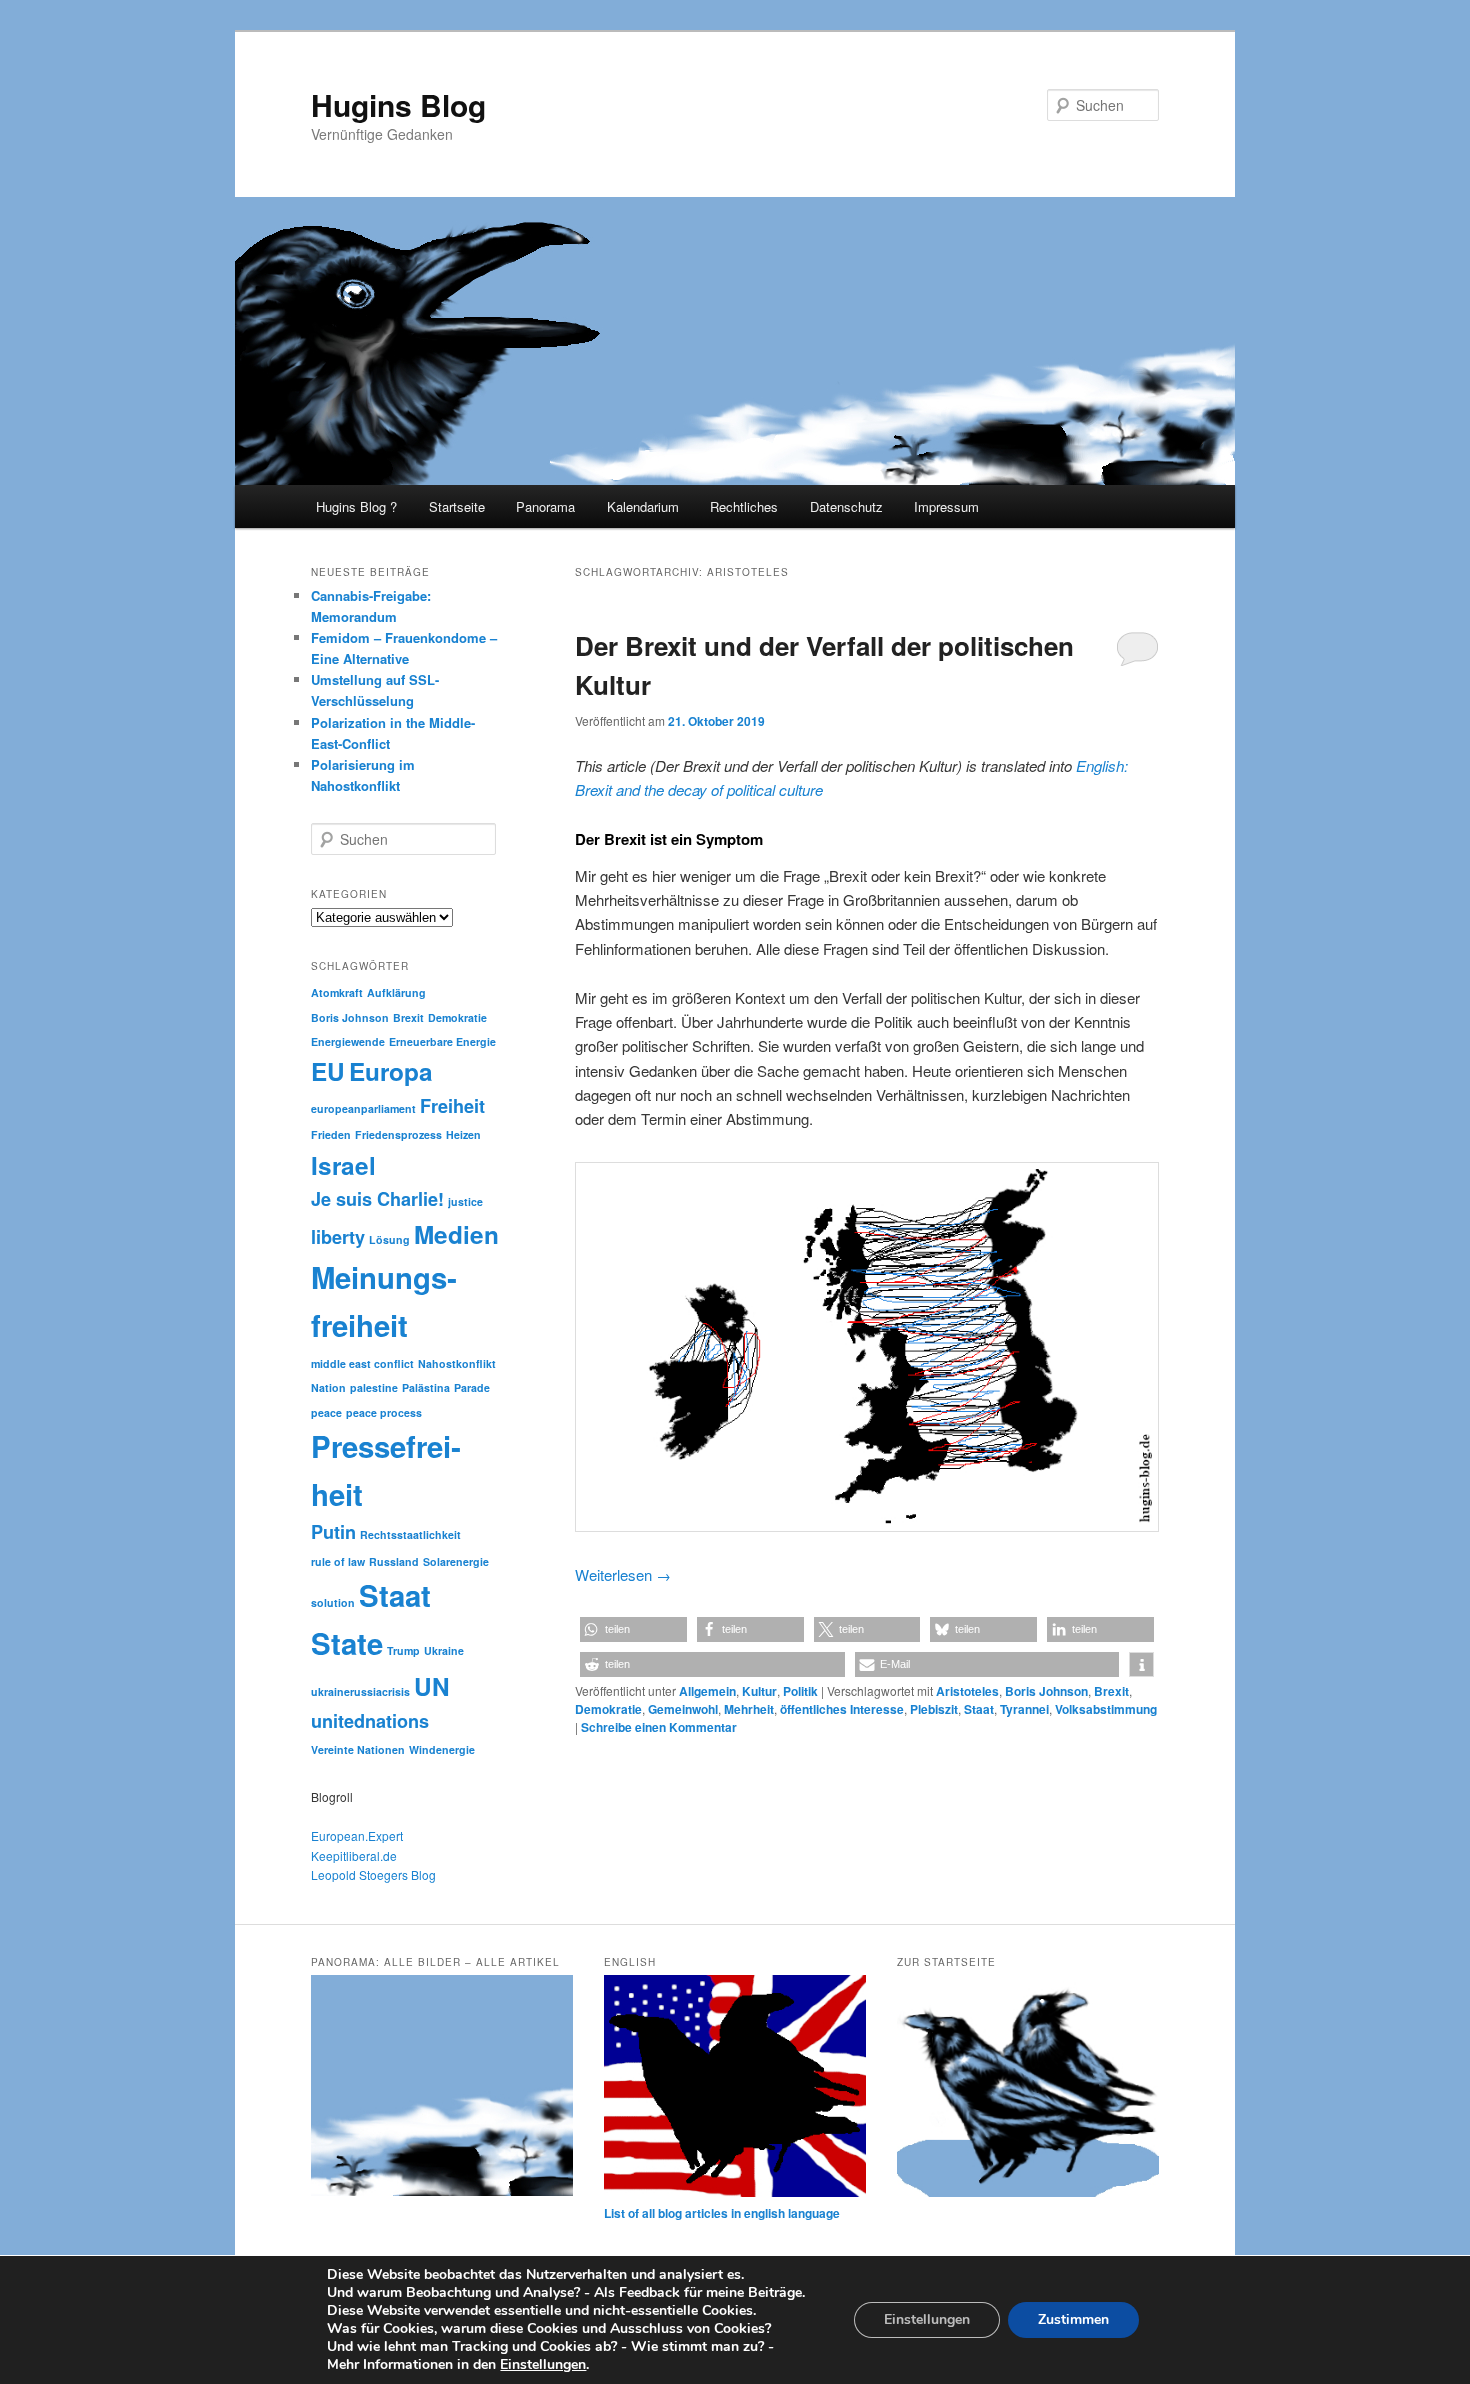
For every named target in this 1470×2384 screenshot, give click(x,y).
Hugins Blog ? (356, 506)
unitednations (370, 1721)
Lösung (389, 1239)
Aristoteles (967, 1691)
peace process (384, 1412)
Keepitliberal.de (354, 1855)
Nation (328, 1387)
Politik (800, 1691)
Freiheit (452, 1106)
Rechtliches (744, 506)
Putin (333, 1532)
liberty (338, 1237)
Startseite (457, 506)
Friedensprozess (398, 1134)
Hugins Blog (398, 104)
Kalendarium (643, 506)
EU (328, 1071)
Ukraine (444, 1650)
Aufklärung (396, 992)
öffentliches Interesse (842, 1709)
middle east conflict (362, 1363)
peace (326, 1412)
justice (465, 1201)
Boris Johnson (1046, 1691)
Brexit (1111, 1691)
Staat (979, 1709)
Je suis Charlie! (377, 1199)
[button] (633, 1629)
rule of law (338, 1561)
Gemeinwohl (683, 1709)
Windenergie (442, 1749)
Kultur (759, 1691)
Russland (394, 1561)
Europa (391, 1071)
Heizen (463, 1134)
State (347, 1643)
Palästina (426, 1387)
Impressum (946, 506)
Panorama (545, 506)
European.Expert (357, 1835)
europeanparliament (363, 1108)
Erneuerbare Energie (442, 1041)
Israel (343, 1165)
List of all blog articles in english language (722, 2213)
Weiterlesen (623, 1574)
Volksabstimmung (1106, 1709)
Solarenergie (456, 1561)
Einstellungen (543, 2365)
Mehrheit (749, 1709)
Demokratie (608, 1709)
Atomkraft (337, 992)
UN (432, 1686)
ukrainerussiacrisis (360, 1691)
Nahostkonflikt (457, 1363)
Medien (456, 1234)
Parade (472, 1387)
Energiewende (348, 1041)
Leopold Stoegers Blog (373, 1874)
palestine (374, 1387)
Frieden (331, 1134)
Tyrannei (1024, 1709)
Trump (403, 1650)
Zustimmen (1073, 2319)
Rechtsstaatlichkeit (410, 1534)
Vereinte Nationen (358, 1749)
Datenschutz (846, 506)
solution (333, 1602)
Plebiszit (934, 1709)
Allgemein (707, 1691)
